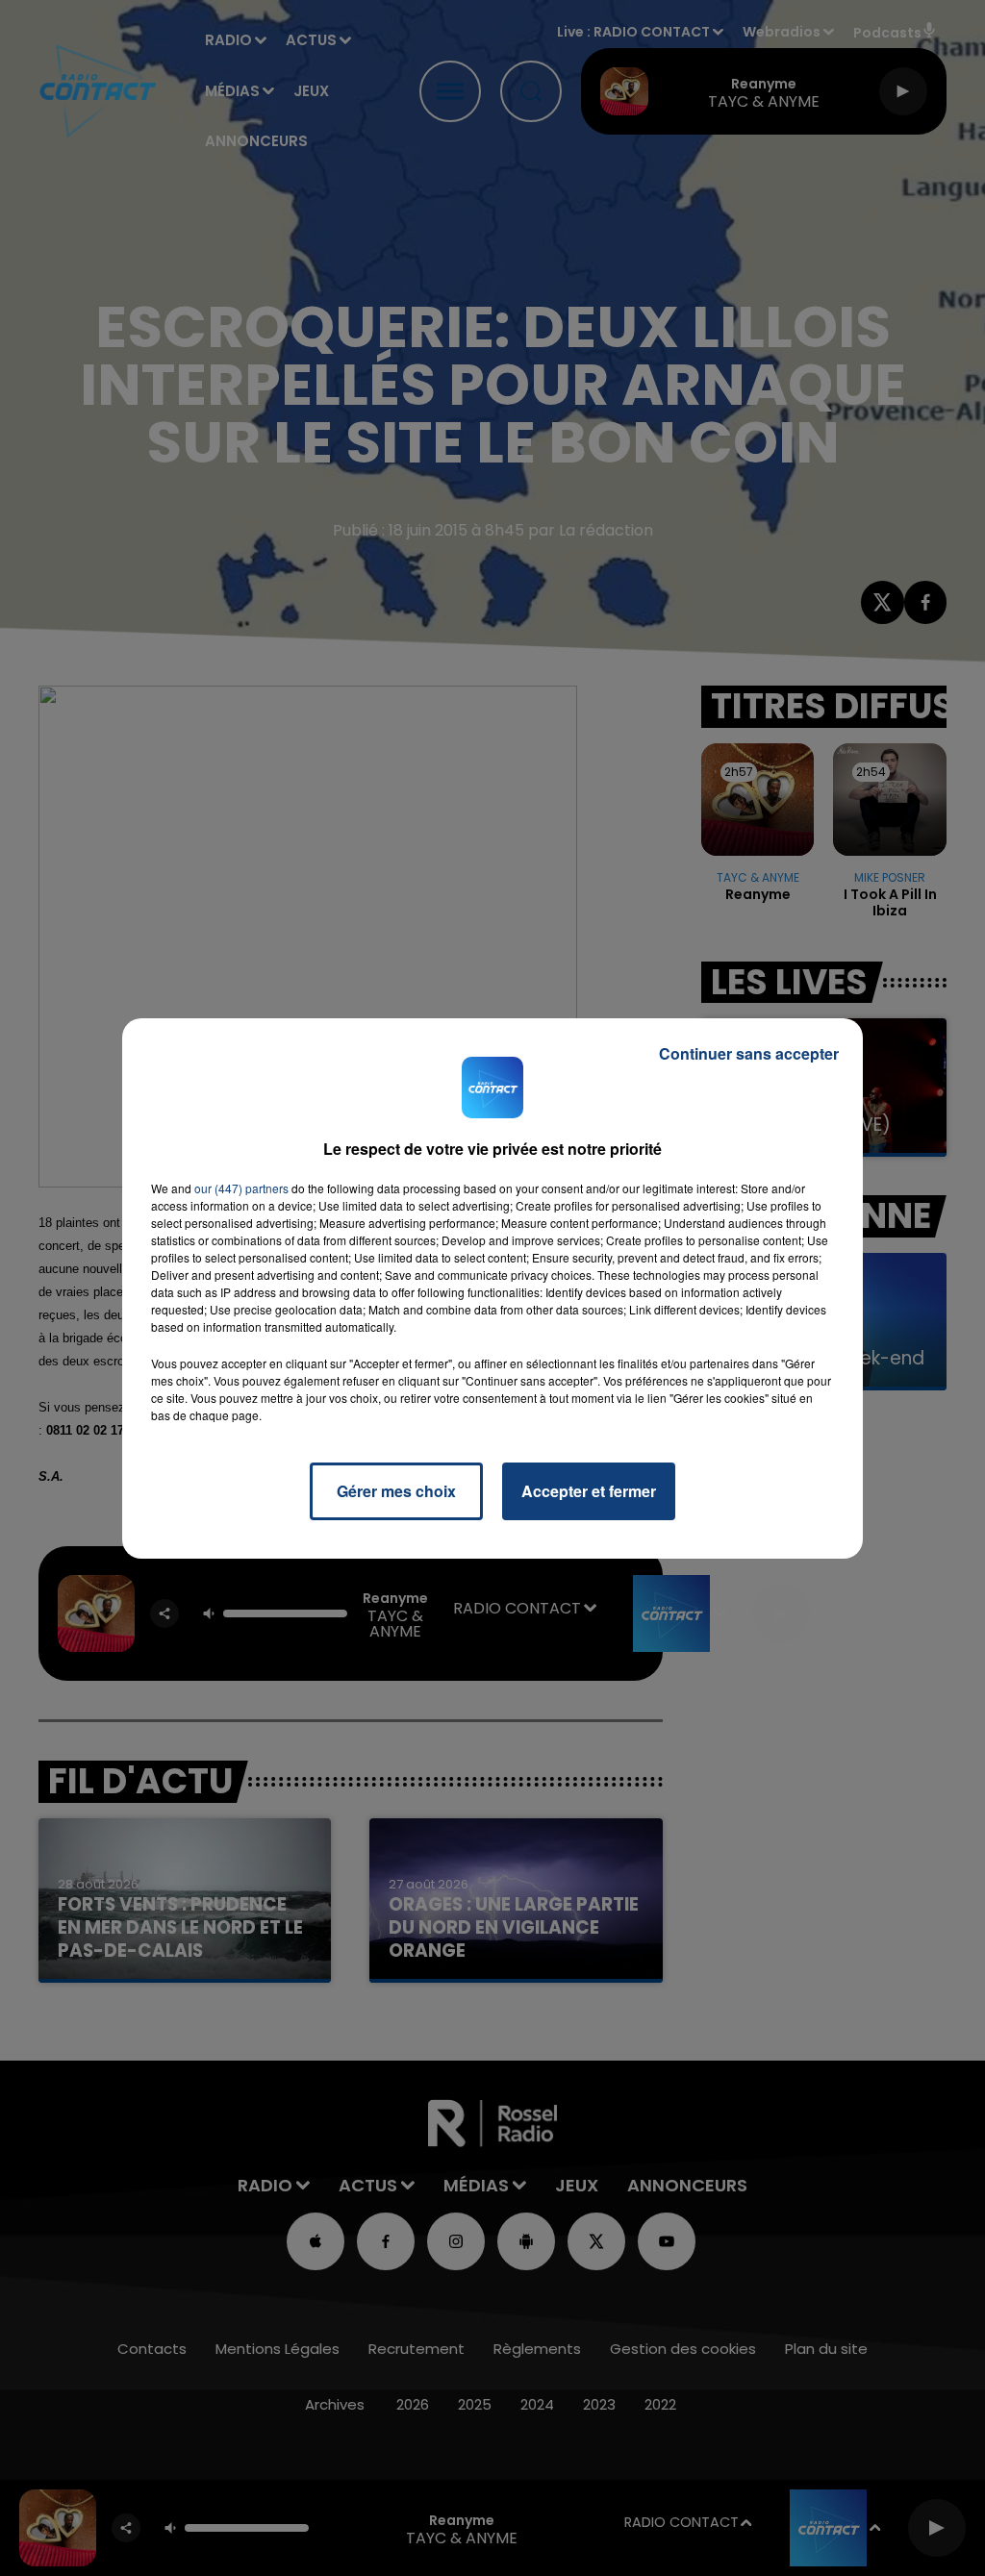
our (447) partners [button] (241, 1188)
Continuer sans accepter (749, 1053)
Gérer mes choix (396, 1491)
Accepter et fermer (589, 1491)
